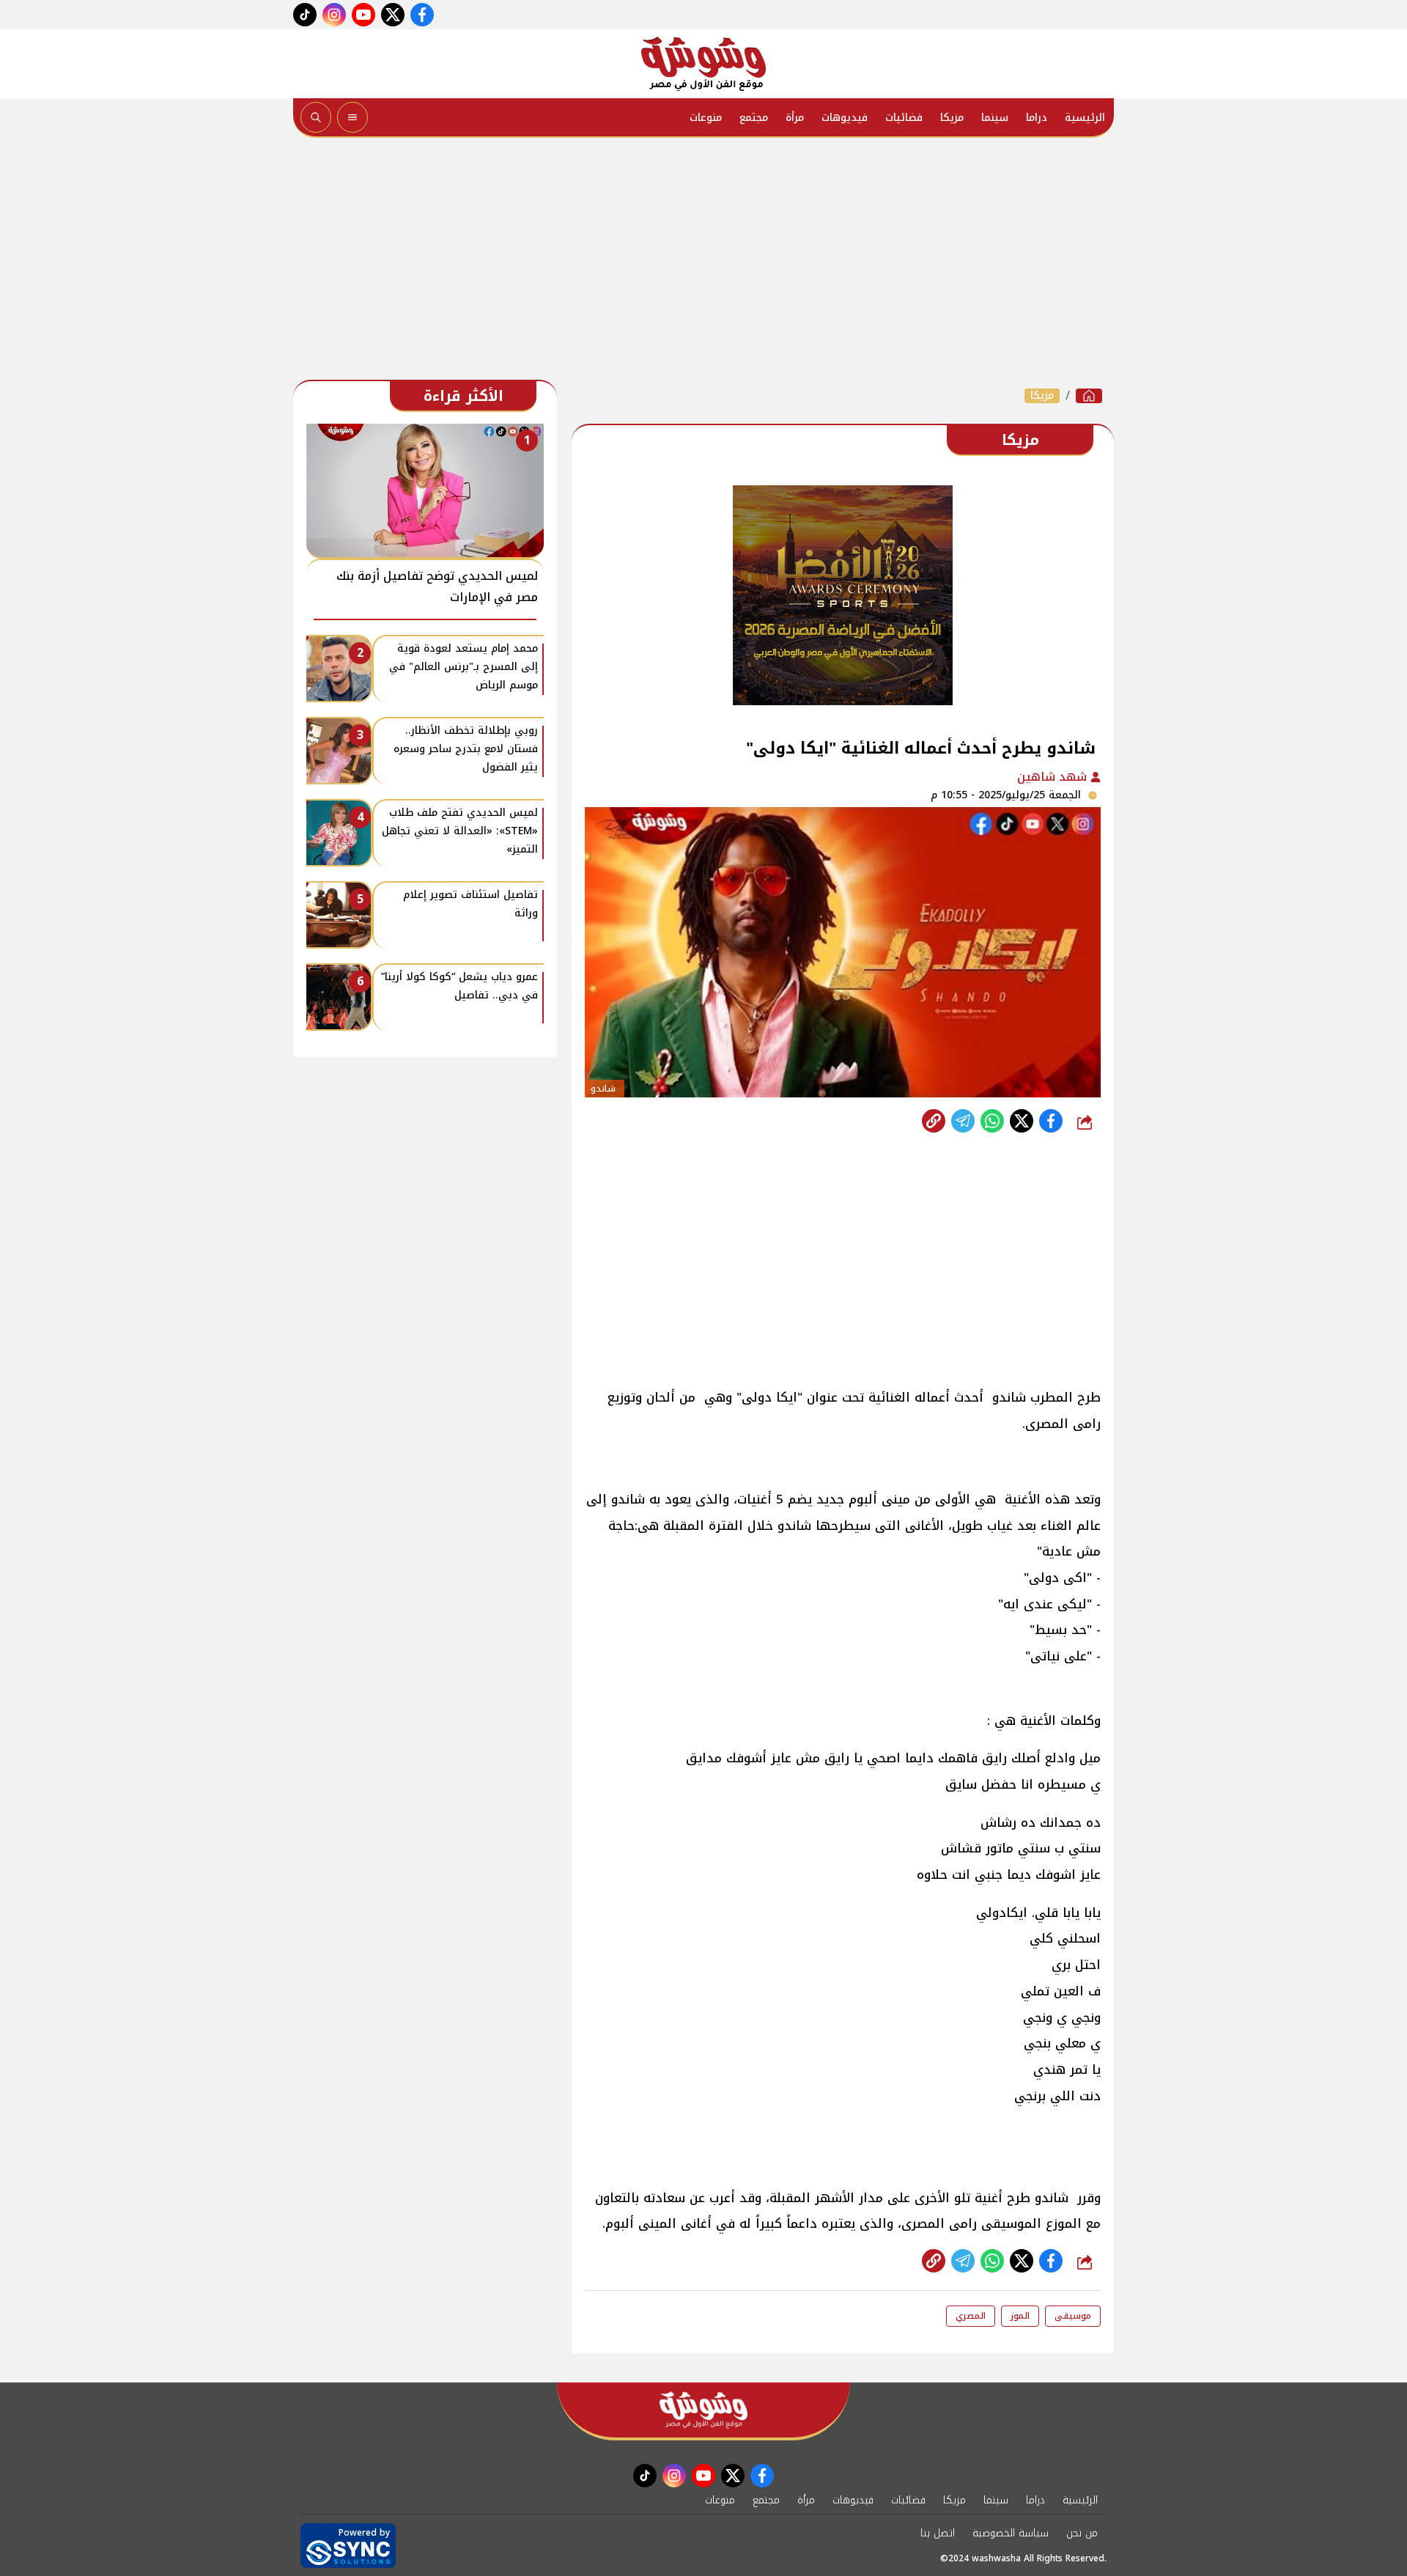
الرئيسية (1085, 118)
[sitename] (703, 2410)
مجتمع (754, 118)
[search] (316, 117)
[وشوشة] (703, 64)
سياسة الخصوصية (1011, 2533)
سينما (995, 118)
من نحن (1082, 2533)
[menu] (352, 117)
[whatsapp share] (992, 1121)
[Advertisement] (703, 262)
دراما (1037, 118)
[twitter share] (1022, 1121)
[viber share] (963, 1121)
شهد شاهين (1054, 777)
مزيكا (952, 118)
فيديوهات (845, 118)
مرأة (795, 118)
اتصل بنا (938, 2533)
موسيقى (1073, 2316)
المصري (971, 2316)
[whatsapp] (934, 1121)
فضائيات (904, 118)
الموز (1020, 2316)
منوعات (706, 118)
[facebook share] (1051, 1121)
